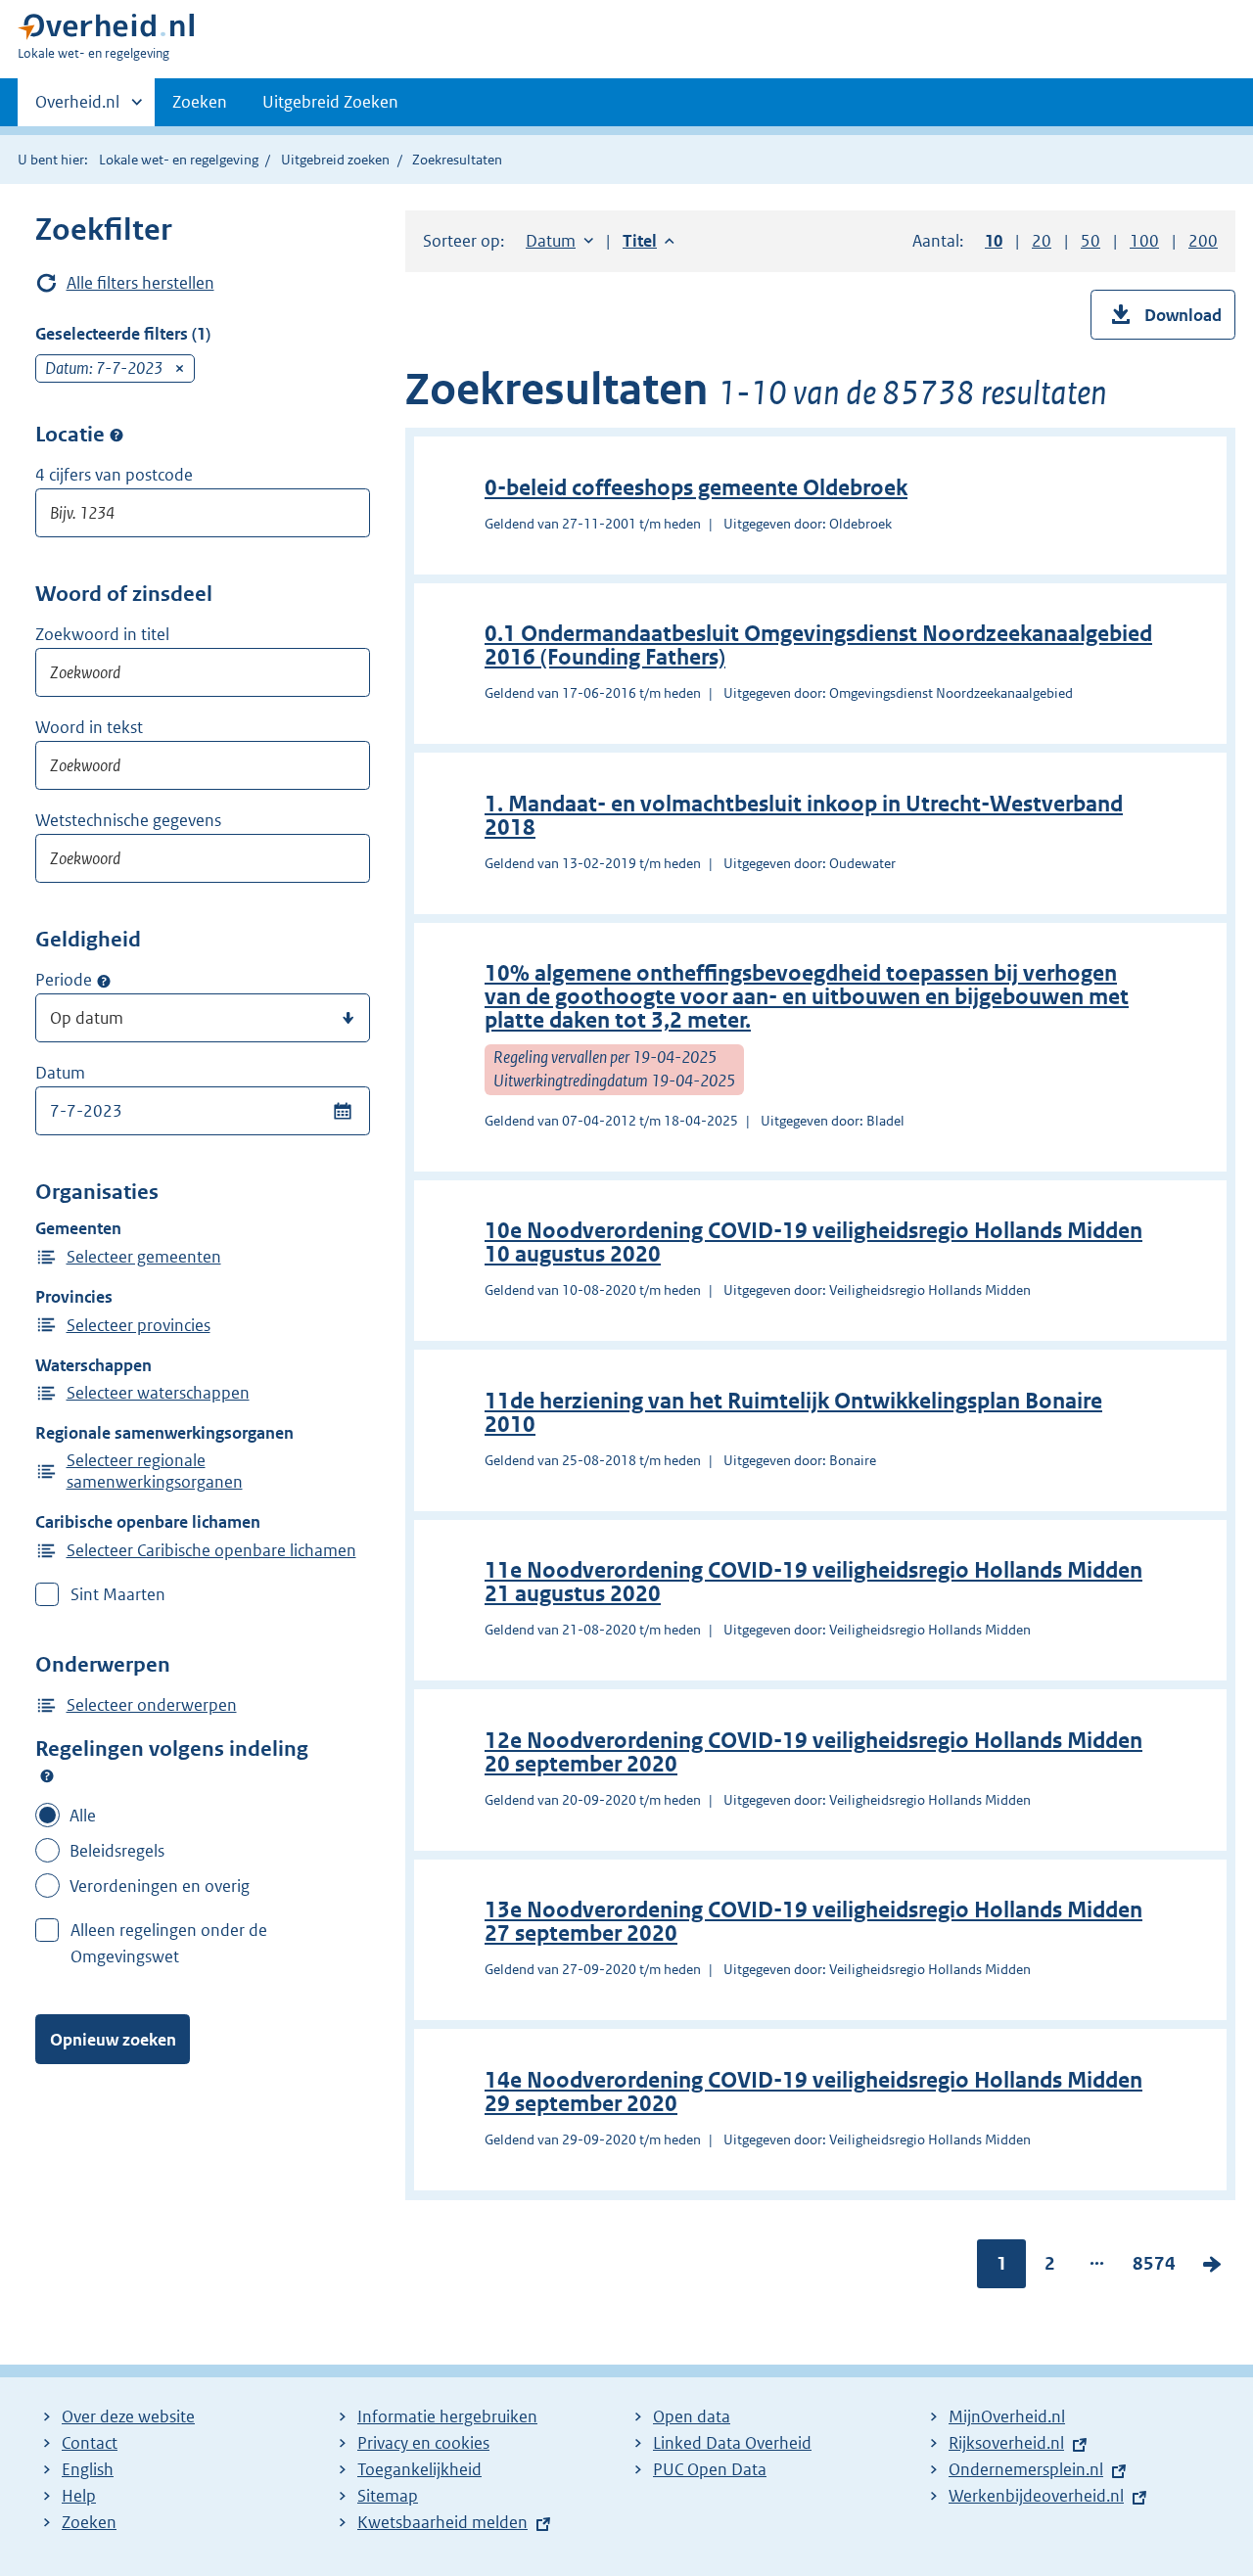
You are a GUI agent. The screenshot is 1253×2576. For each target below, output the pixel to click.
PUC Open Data (710, 2469)
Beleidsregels (117, 1851)
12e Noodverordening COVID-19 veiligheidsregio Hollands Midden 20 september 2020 (813, 1752)
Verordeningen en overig (160, 1886)
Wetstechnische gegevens (128, 820)
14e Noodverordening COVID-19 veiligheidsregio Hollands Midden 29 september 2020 (813, 2092)
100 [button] (1144, 241)
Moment (104, 981)
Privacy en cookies (423, 2443)
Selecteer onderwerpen (152, 1705)
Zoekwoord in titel (102, 634)
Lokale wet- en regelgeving (179, 160)
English (88, 2469)
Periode (64, 980)
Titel (649, 241)
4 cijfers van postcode (114, 475)
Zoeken (200, 102)
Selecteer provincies (139, 1325)
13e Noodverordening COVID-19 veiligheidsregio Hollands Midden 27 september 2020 (813, 1922)
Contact (90, 2443)
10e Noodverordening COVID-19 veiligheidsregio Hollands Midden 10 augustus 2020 (813, 1242)
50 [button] (1091, 241)
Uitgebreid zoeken (335, 160)
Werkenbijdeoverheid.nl (1036, 2496)
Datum (60, 1073)
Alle (83, 1816)
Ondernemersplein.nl (1026, 2469)
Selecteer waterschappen (158, 1393)
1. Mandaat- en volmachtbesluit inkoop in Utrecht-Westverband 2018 (804, 816)
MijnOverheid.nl (1007, 2416)
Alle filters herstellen (140, 283)
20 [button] (1042, 241)
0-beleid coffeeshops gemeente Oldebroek (696, 488)
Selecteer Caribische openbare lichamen (211, 1550)
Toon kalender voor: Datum (342, 1111)
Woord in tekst (89, 727)
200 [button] (1203, 241)
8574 (1154, 2268)
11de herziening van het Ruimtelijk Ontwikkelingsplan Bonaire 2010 (793, 1413)
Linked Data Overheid (732, 2443)
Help (79, 2496)
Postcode (116, 436)
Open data (692, 2416)
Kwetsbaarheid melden (442, 2522)
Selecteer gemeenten (144, 1257)
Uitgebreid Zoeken (330, 102)
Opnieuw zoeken (113, 2040)
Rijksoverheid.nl (1006, 2443)
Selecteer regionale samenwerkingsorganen (155, 1471)
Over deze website (128, 2416)
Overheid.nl (77, 109)
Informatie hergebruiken (447, 2416)
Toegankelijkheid (419, 2469)
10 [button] (994, 241)
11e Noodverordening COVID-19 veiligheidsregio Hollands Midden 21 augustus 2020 (813, 1582)
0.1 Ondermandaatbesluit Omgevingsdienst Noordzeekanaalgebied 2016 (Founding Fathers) (818, 645)
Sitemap (388, 2496)
